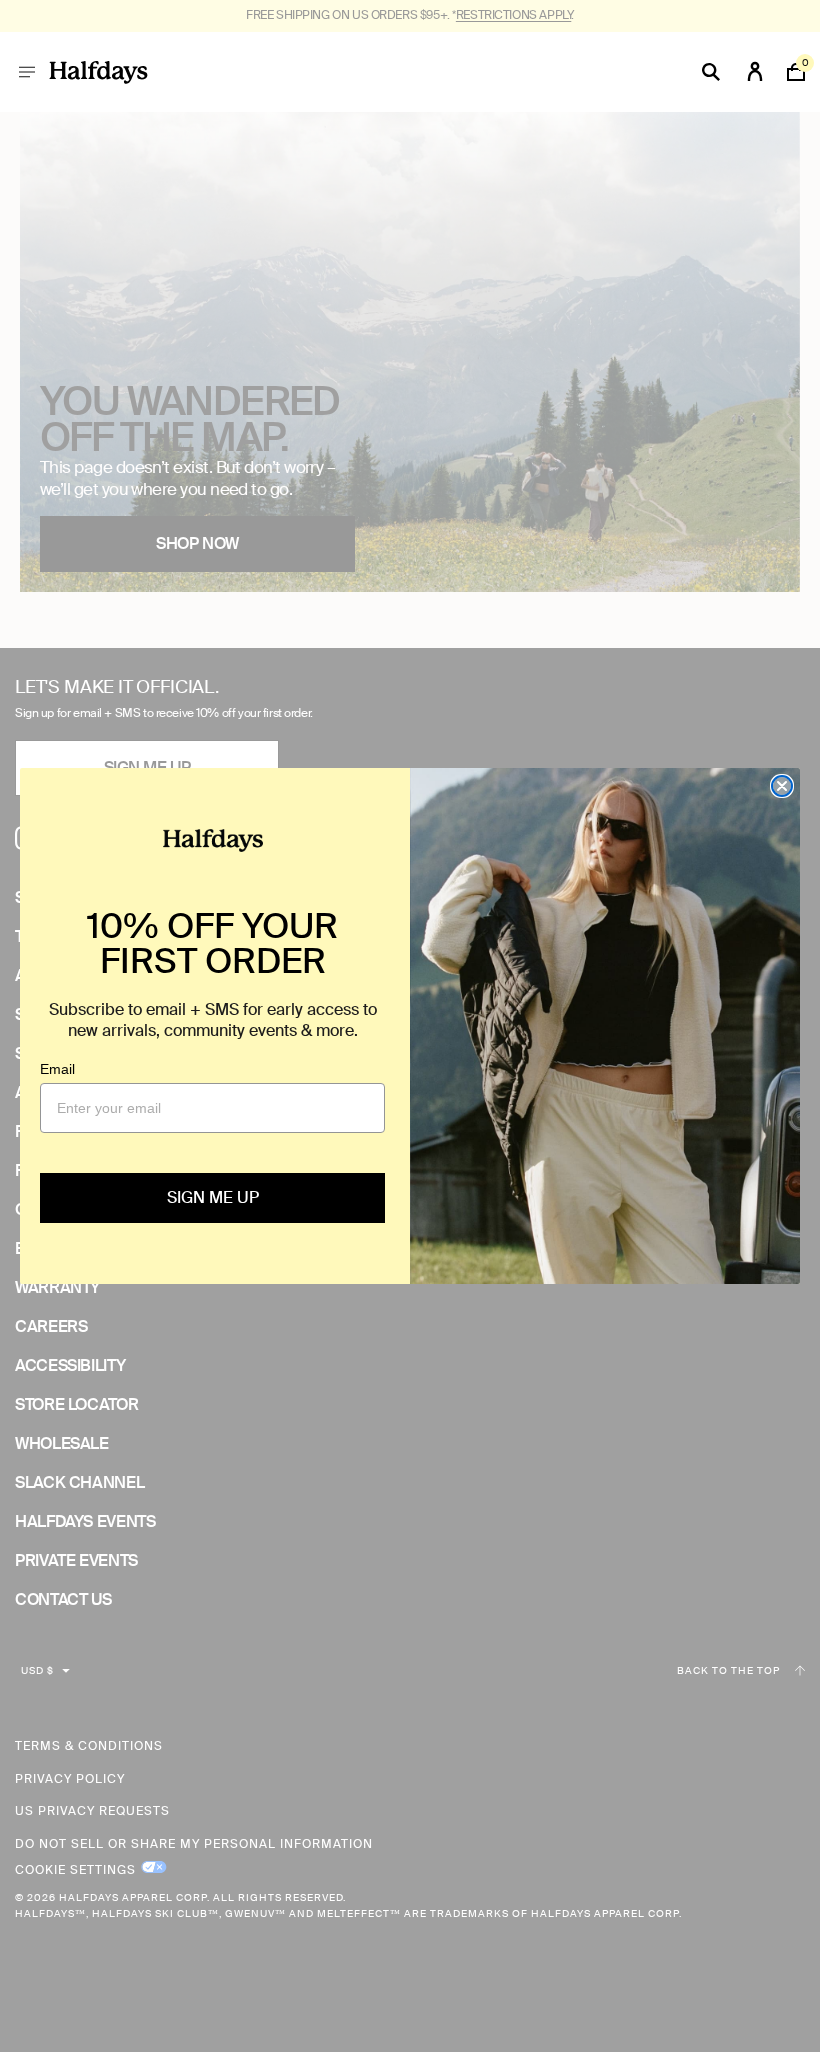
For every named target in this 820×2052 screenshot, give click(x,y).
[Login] (755, 72)
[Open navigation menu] (27, 72)
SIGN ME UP (213, 1197)
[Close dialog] (782, 786)
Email (57, 1069)
